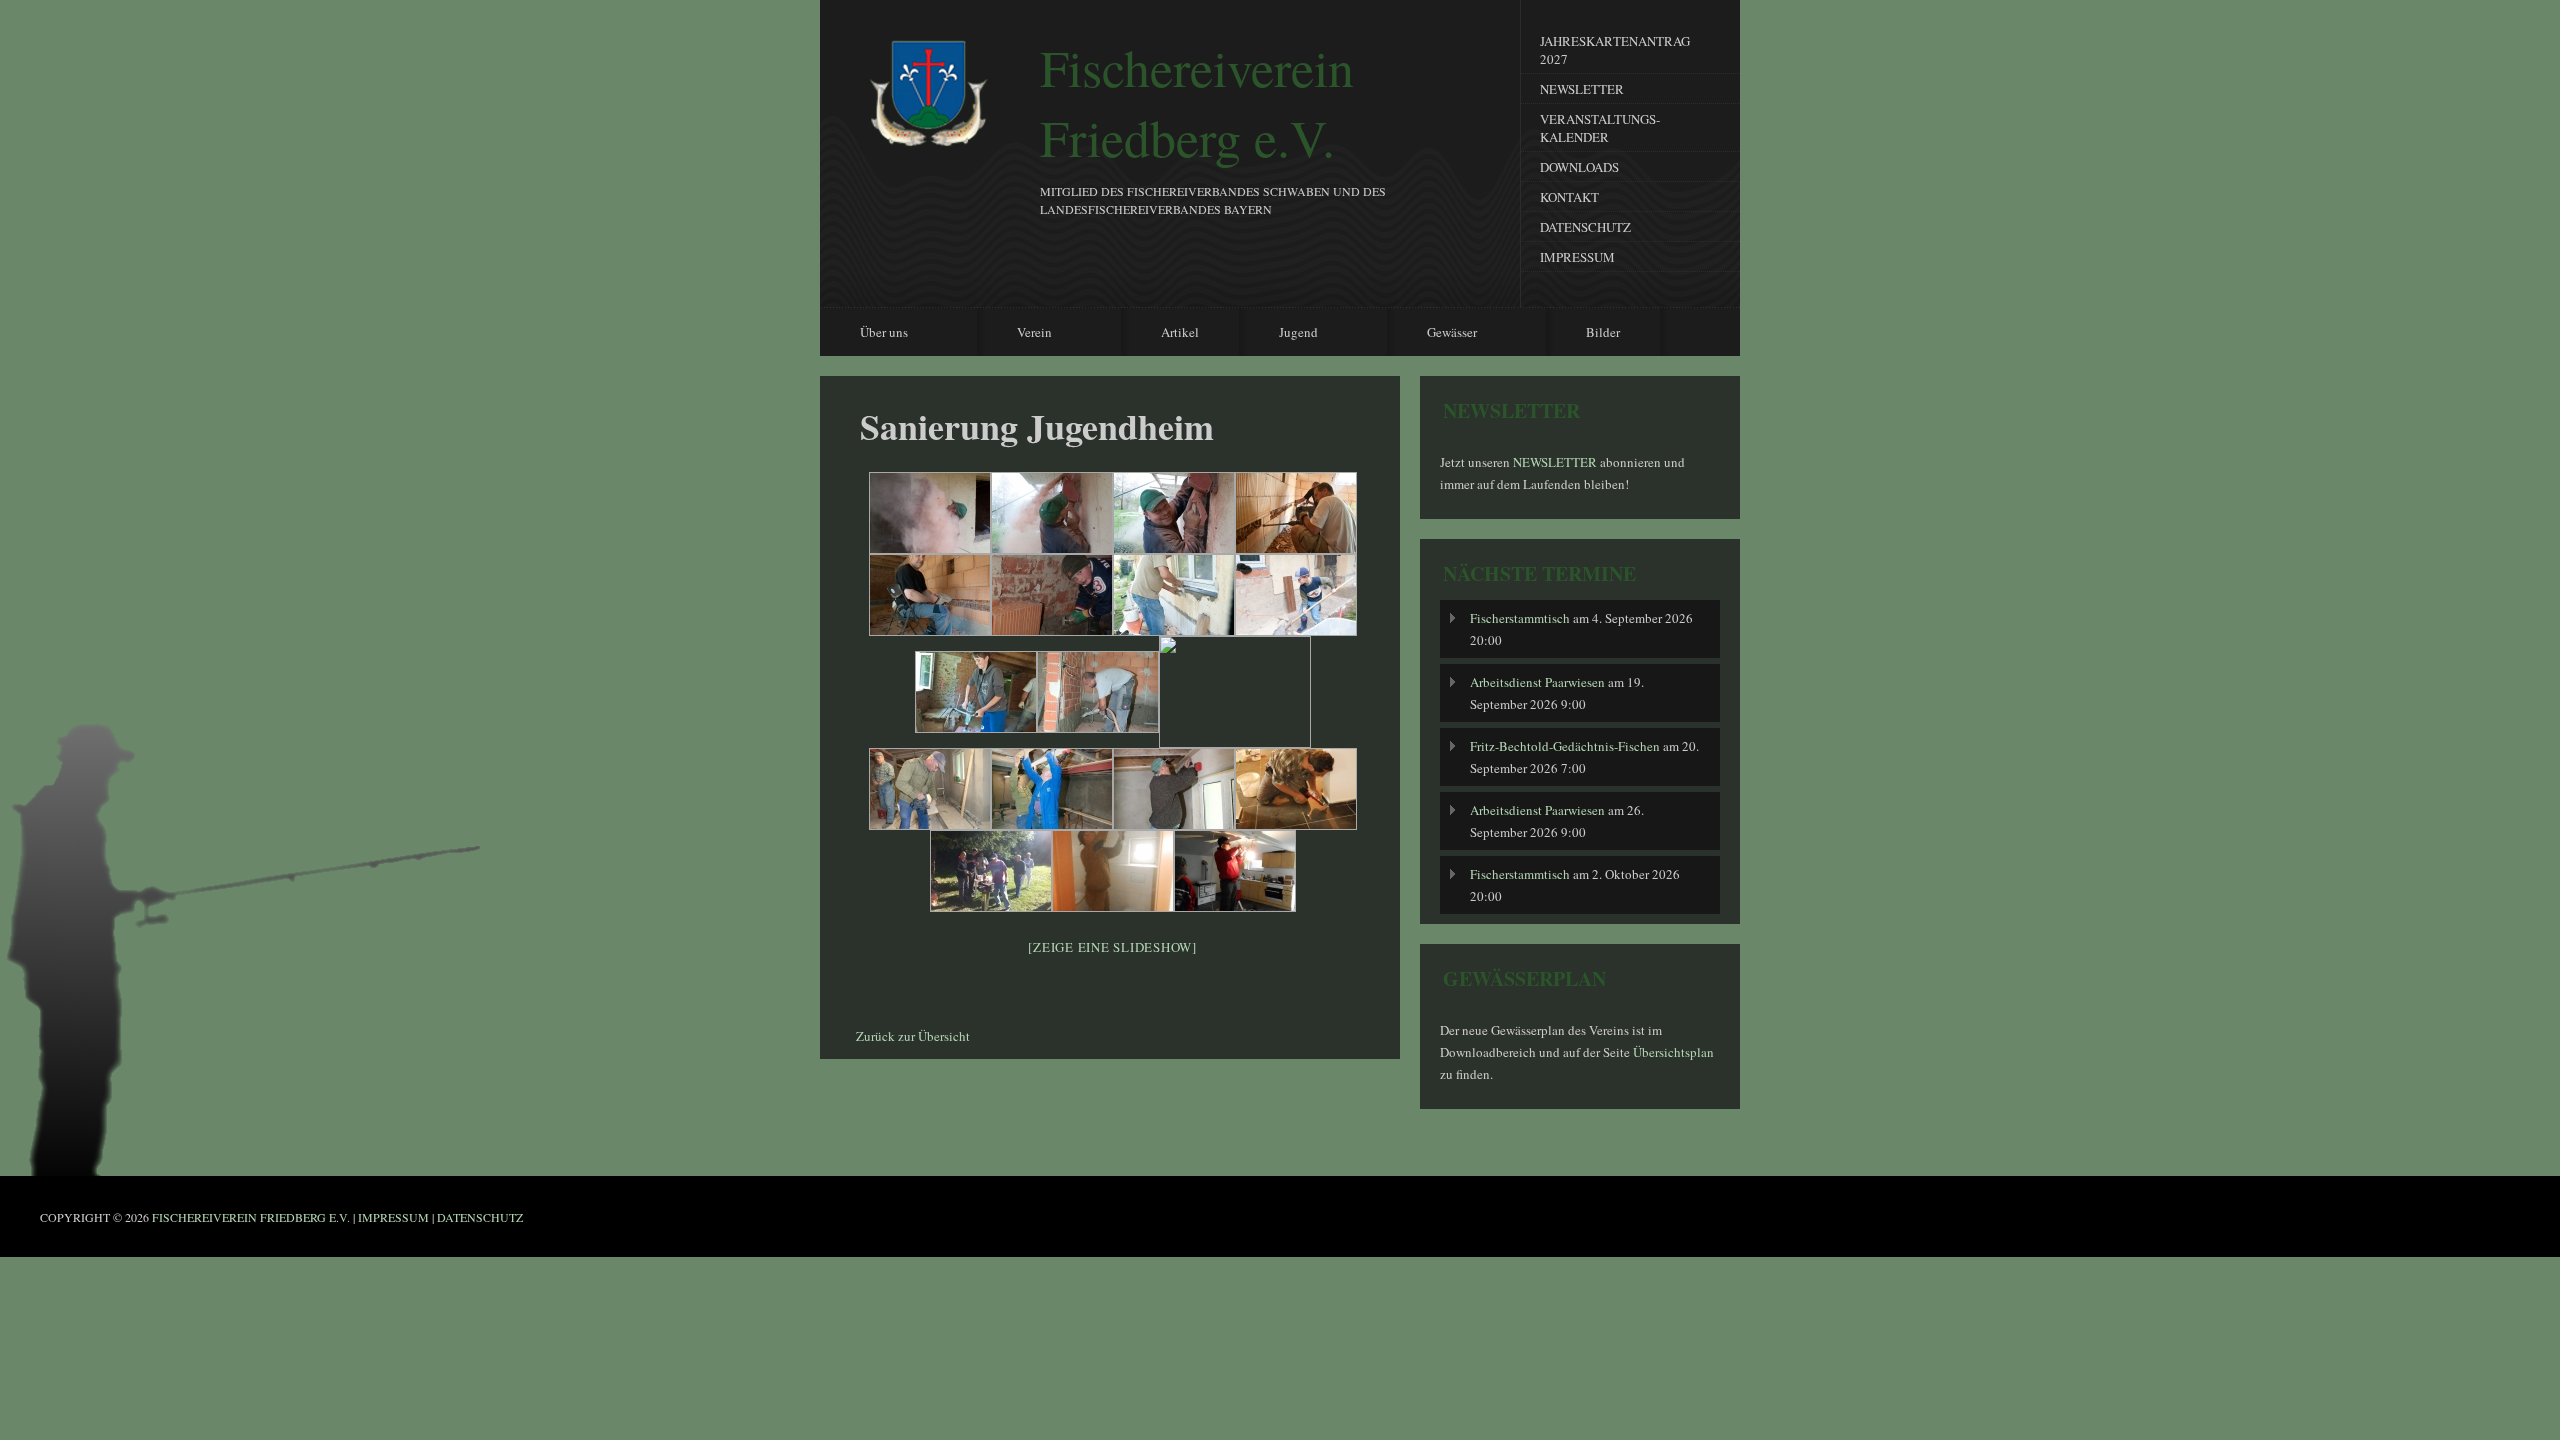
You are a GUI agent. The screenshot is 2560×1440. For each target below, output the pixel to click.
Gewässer (1437, 333)
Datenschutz (1585, 227)
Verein (1019, 333)
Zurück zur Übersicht (913, 1036)
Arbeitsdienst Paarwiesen (1537, 682)
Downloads (1579, 167)
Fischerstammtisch (1520, 618)
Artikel (1180, 332)
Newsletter (1582, 89)
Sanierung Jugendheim (1037, 426)
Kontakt (1569, 197)
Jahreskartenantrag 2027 (1615, 50)
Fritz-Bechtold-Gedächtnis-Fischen (1565, 746)
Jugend (1283, 333)
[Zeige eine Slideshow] (1112, 947)
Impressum (1577, 257)
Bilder (1603, 332)
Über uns (869, 333)
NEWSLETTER (1556, 462)
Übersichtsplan (1673, 1052)
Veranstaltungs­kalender (1600, 128)
